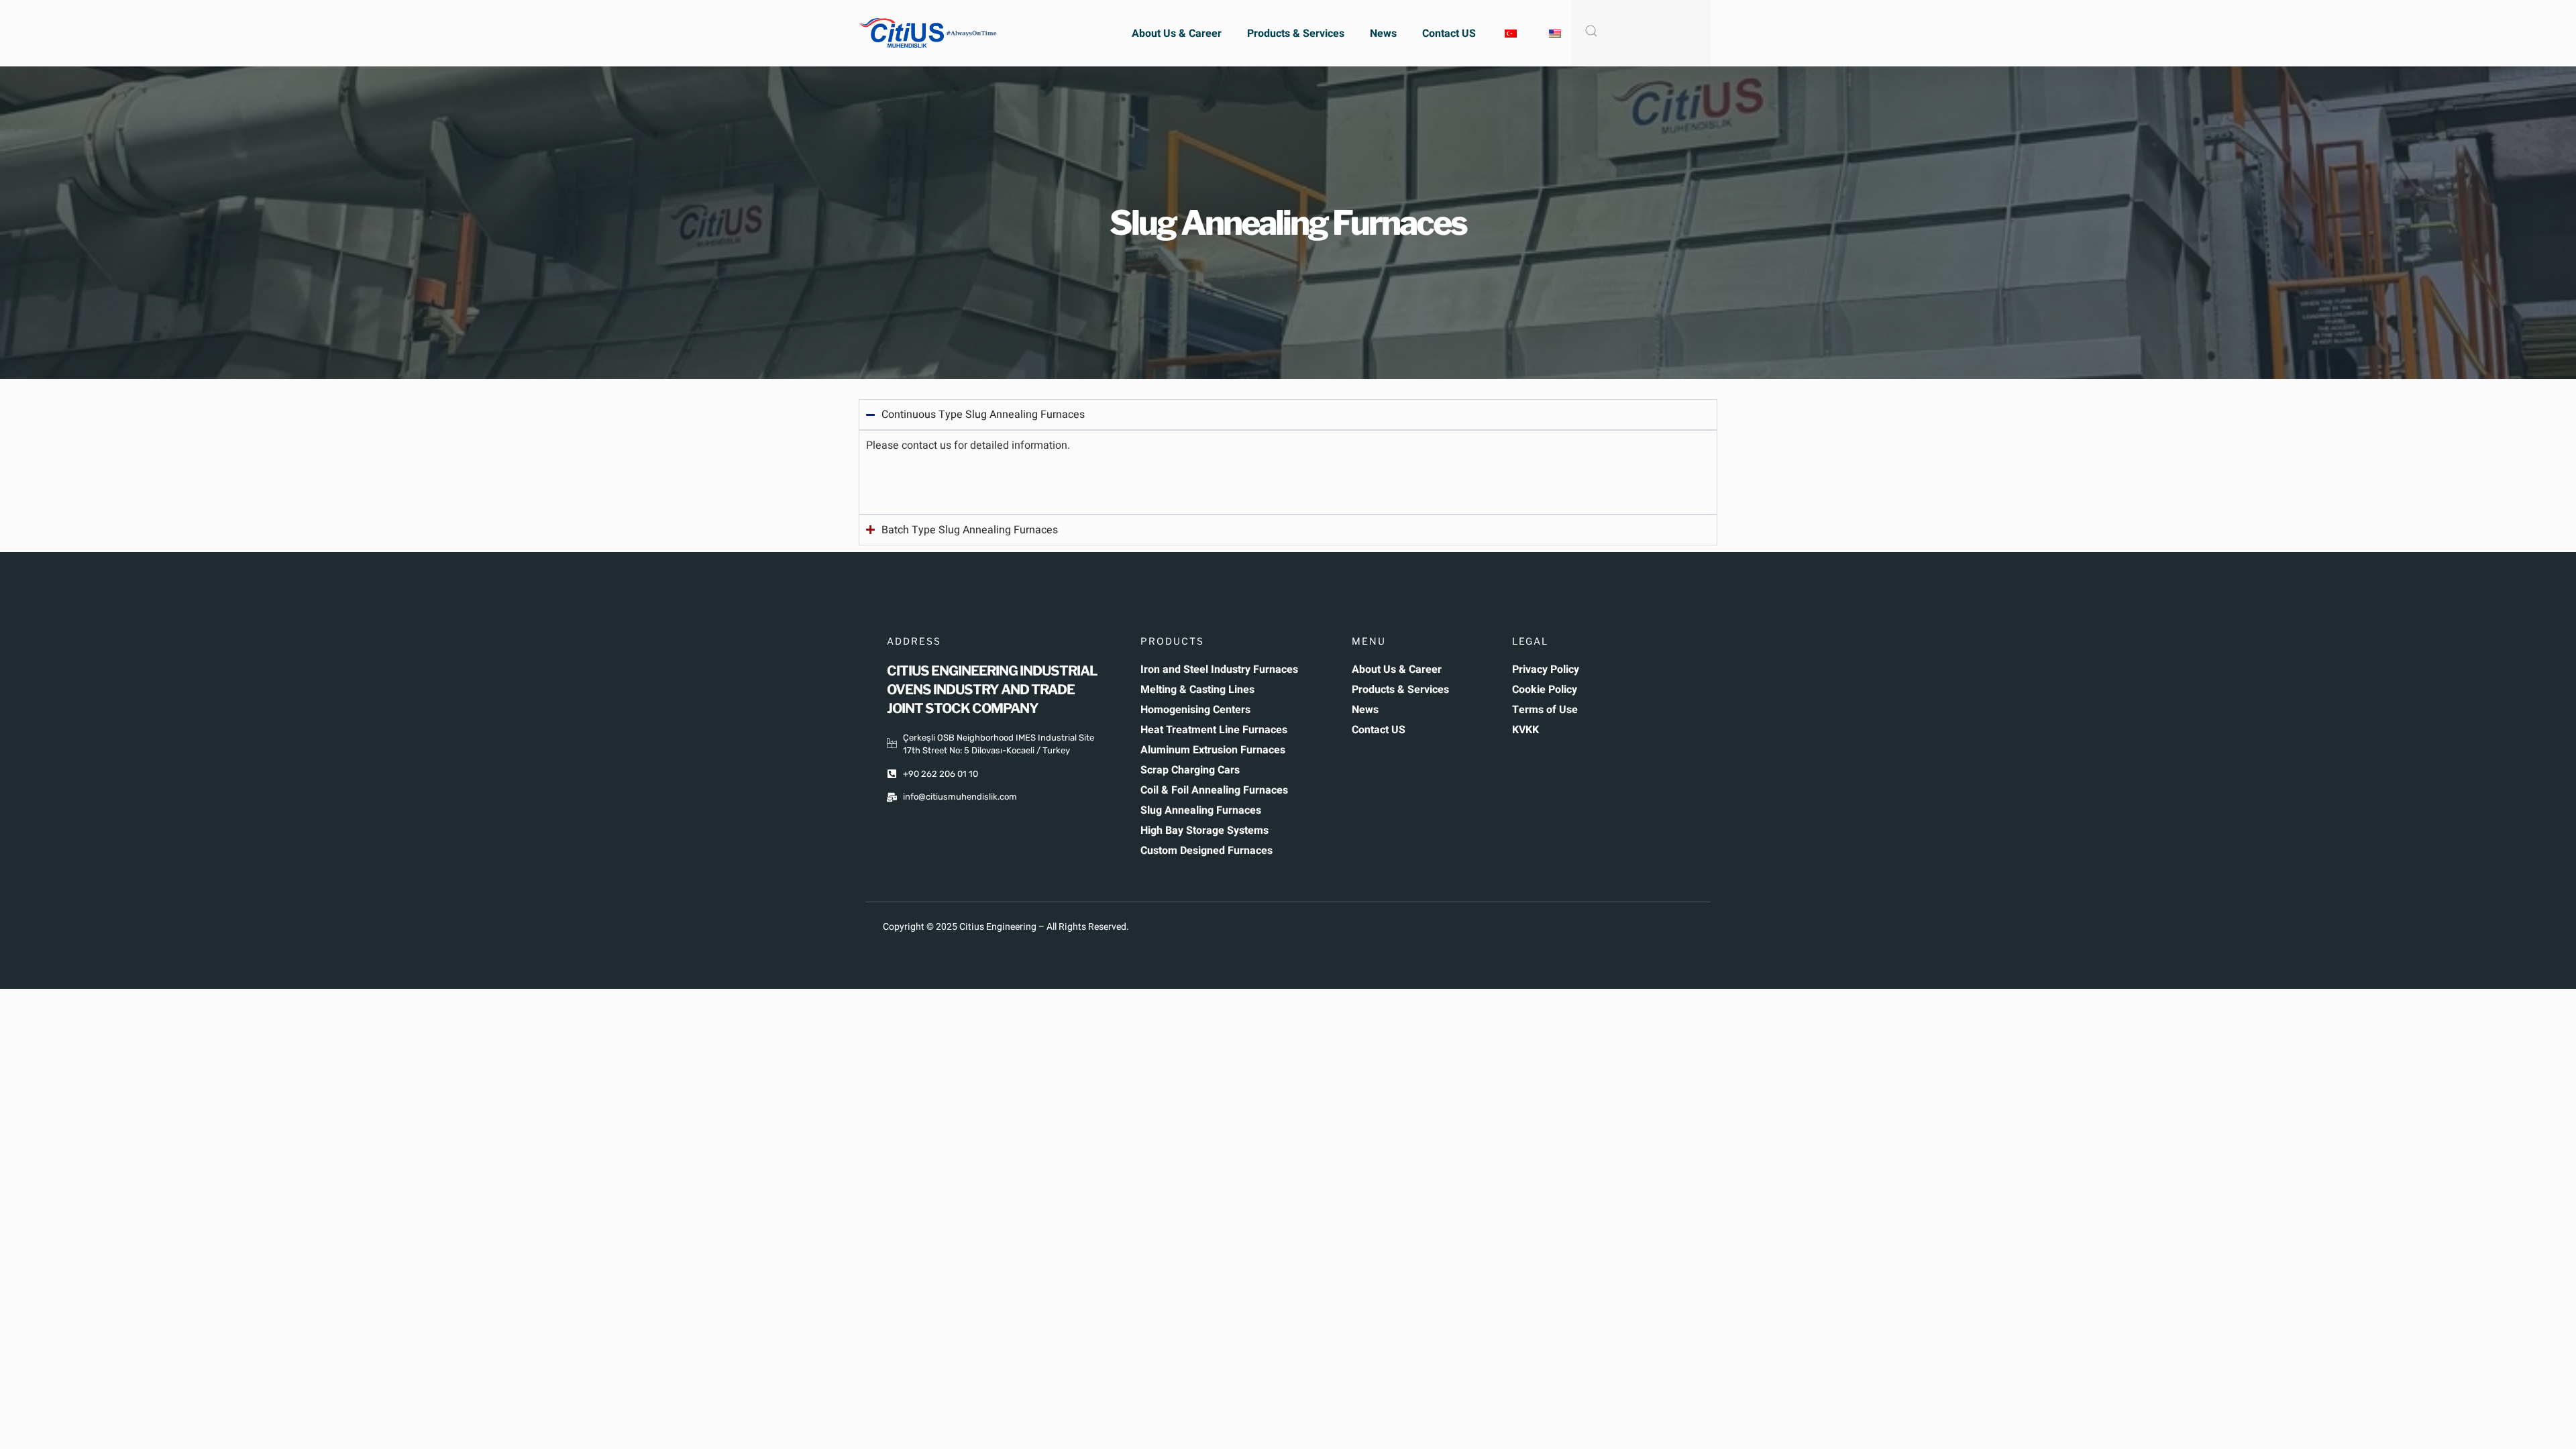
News (1383, 34)
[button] (1288, 479)
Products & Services (1296, 34)
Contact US (1449, 34)
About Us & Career (1177, 34)
